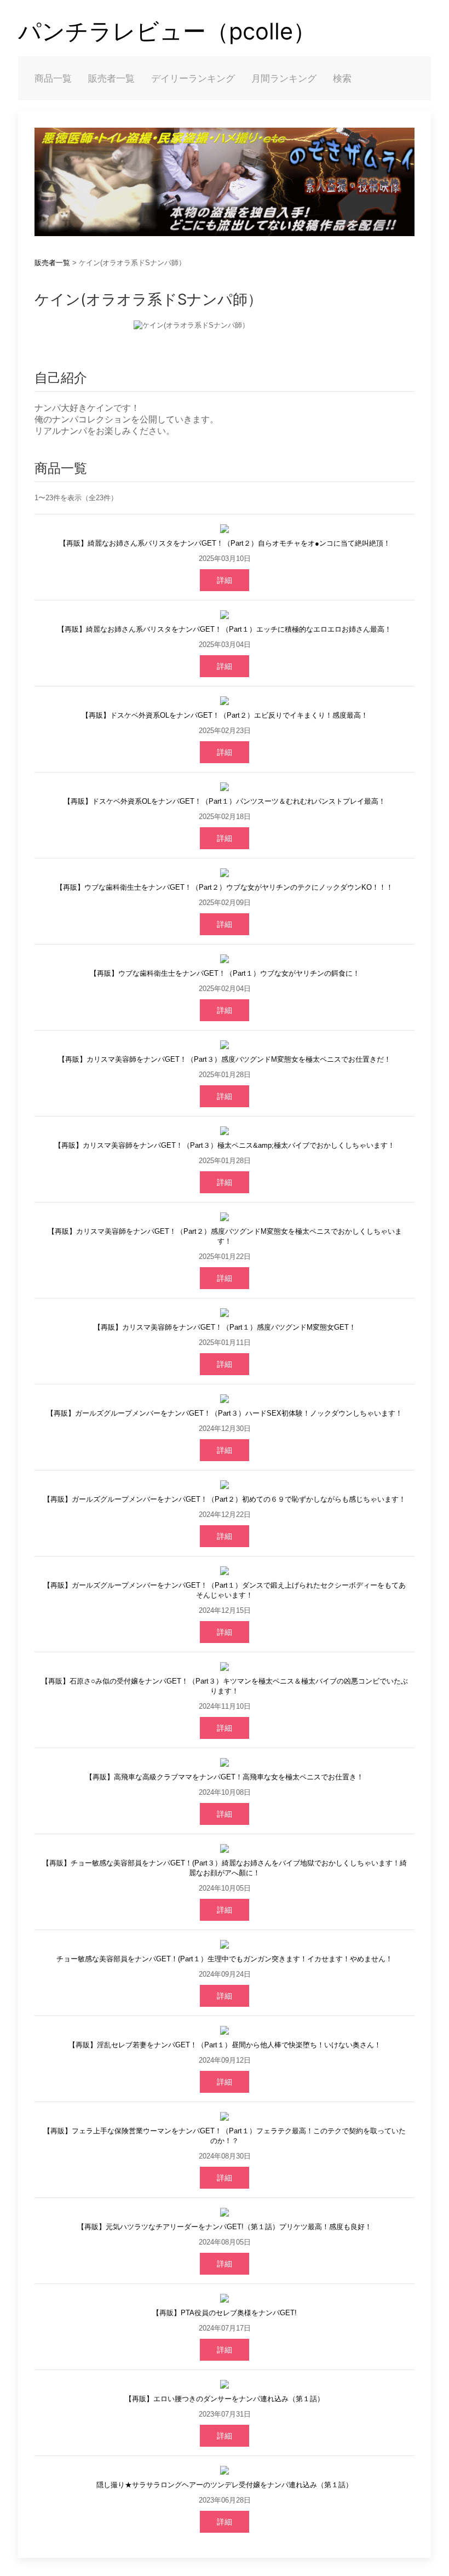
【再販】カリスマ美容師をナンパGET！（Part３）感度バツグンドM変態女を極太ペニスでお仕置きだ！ (225, 1059)
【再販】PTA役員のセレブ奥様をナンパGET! (225, 2313)
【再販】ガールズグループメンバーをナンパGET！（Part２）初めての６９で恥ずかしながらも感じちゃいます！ (225, 1499)
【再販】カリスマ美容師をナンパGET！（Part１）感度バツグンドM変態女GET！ (225, 1327)
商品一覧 (53, 78)
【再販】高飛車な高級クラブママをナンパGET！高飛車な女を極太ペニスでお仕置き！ (225, 1777)
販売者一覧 (111, 78)
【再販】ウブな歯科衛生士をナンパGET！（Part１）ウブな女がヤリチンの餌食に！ (225, 973)
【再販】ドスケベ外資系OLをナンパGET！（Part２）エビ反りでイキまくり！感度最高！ (225, 715)
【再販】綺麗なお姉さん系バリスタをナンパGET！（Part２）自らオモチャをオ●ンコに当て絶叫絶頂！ (225, 543)
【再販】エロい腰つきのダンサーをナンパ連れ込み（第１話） (225, 2399)
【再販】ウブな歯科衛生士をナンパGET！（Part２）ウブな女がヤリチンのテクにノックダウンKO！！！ (225, 887)
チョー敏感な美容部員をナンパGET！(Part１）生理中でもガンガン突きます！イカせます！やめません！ (225, 1959)
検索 (342, 78)
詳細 (225, 580)
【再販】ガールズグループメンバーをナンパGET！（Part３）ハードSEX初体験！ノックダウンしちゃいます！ (225, 1413)
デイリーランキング (193, 78)
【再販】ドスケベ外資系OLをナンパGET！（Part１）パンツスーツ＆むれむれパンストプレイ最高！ (225, 801)
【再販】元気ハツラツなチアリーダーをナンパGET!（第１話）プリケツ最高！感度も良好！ (225, 2227)
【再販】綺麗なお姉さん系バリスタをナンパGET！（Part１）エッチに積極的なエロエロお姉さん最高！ (225, 629)
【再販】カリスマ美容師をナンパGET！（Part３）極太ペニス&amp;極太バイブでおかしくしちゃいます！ (225, 1145)
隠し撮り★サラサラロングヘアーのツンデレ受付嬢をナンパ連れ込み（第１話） (225, 2485)
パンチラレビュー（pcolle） (167, 31)
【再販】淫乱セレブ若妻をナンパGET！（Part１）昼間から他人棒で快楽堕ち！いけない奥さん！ (225, 2045)
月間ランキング (284, 78)
